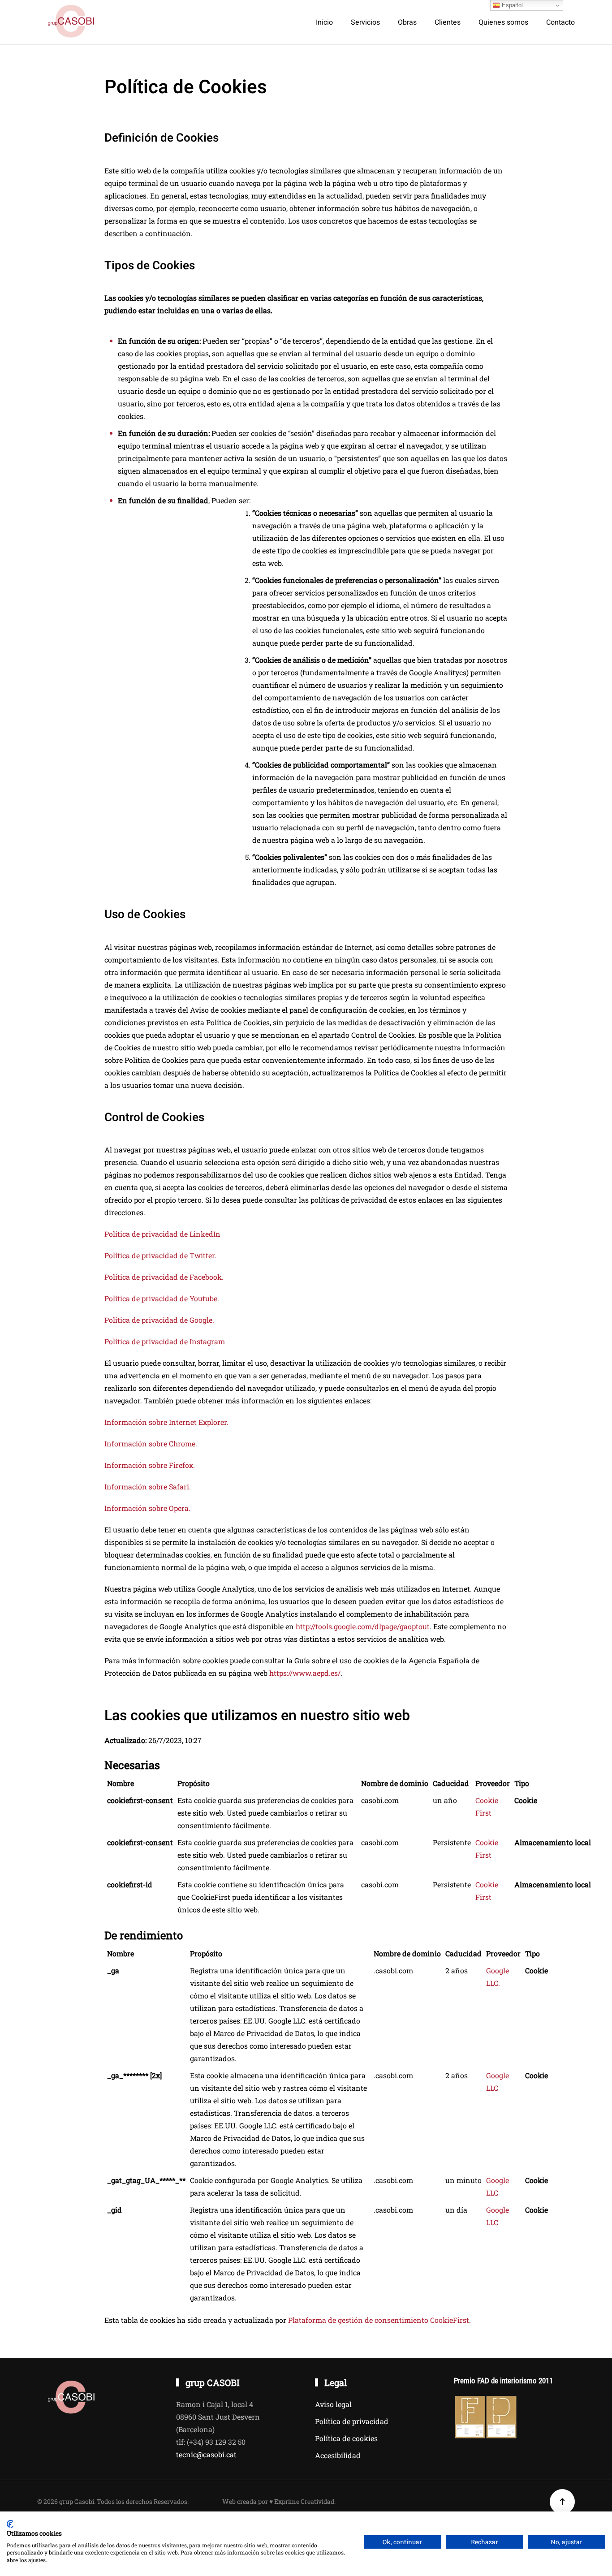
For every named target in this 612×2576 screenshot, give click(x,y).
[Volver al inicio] (72, 22)
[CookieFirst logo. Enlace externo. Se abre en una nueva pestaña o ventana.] (10, 2524)
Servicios (365, 22)
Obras (407, 22)
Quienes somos (503, 22)
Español (511, 5)
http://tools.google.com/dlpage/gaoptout (363, 1626)
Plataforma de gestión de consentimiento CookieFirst (379, 2320)
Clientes (448, 22)
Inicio (324, 22)
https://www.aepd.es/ (305, 1673)
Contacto (560, 22)
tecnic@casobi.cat (206, 2454)
